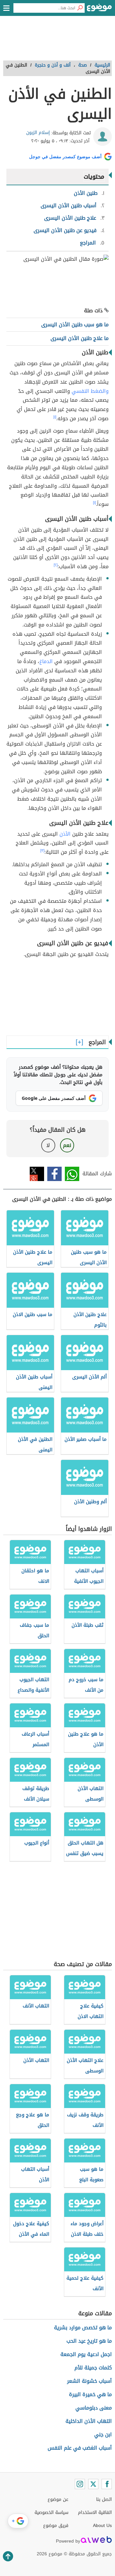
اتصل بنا (104, 2499)
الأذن (65, 834)
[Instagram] (80, 2484)
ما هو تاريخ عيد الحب (89, 2341)
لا (48, 1145)
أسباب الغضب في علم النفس (80, 2448)
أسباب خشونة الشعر (89, 2381)
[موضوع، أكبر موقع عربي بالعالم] (99, 10)
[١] (55, 417)
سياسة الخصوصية (51, 2512)
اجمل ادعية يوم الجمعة (86, 2354)
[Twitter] (93, 2484)
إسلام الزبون (38, 133)
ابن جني (103, 2434)
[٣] (42, 851)
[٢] (56, 565)
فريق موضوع (56, 2526)
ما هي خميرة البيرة (90, 2394)
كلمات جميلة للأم (93, 2368)
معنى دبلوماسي (94, 2408)
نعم (67, 1145)
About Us (102, 2526)
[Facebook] (107, 2484)
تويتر (37, 1174)
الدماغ (46, 661)
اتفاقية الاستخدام (95, 2512)
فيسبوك (54, 1174)
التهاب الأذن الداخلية (89, 2421)
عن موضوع (58, 2499)
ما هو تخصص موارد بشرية (83, 2328)
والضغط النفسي (90, 391)
